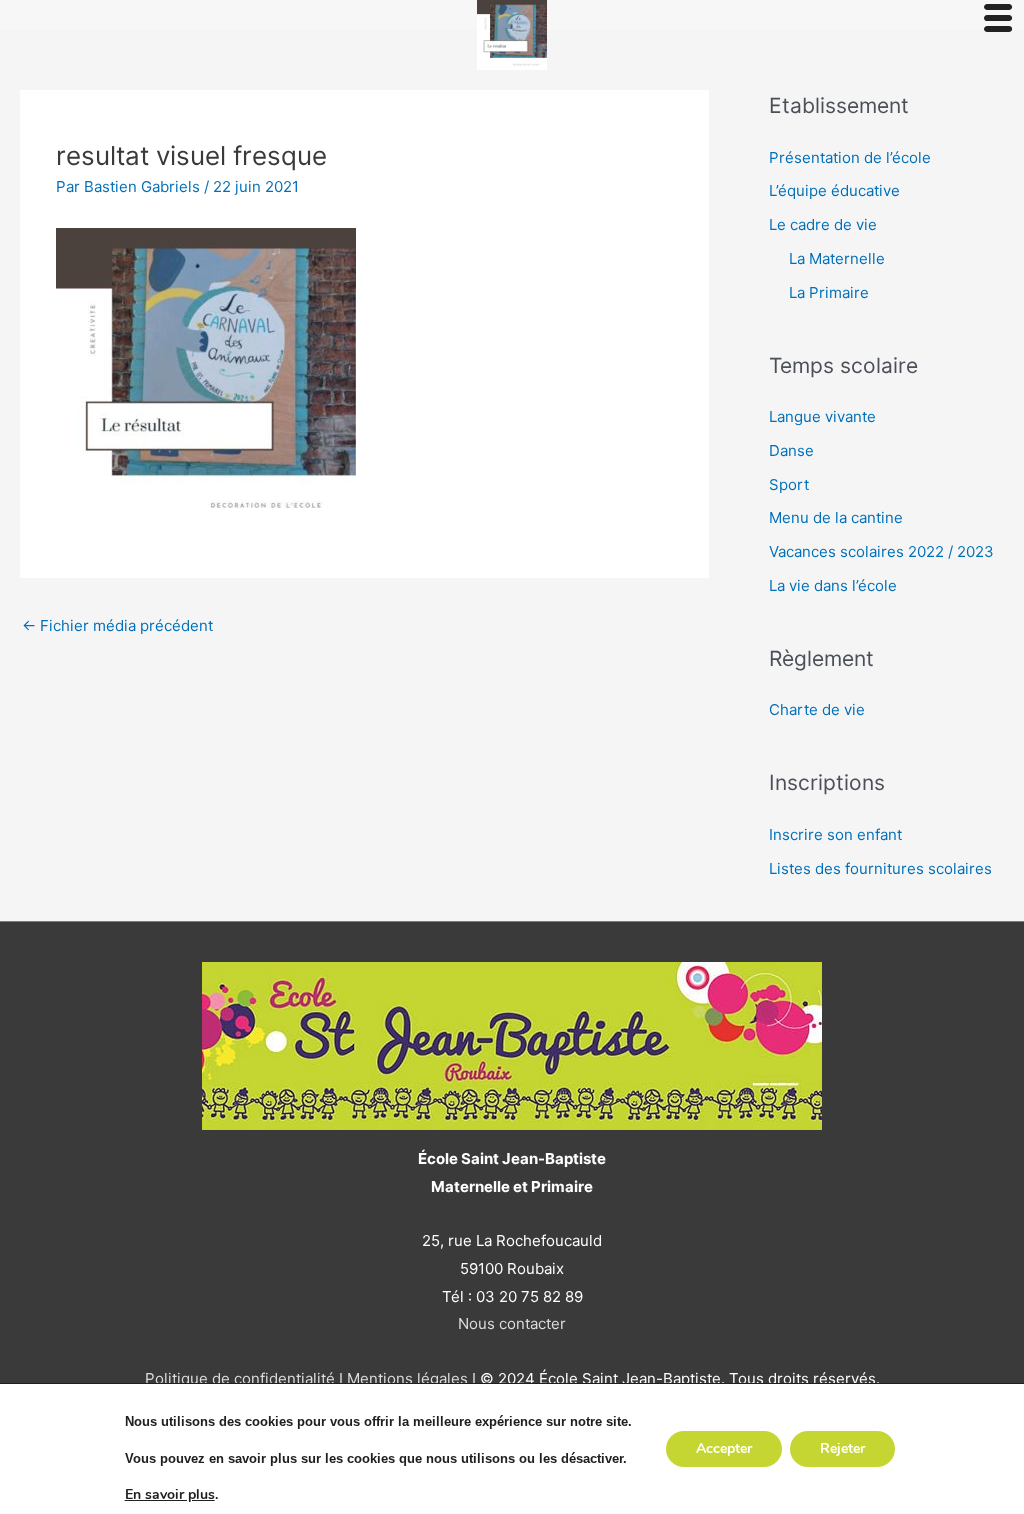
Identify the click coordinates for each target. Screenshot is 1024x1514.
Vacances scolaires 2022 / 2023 (881, 551)
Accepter (724, 1448)
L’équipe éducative (834, 190)
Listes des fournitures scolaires (880, 868)
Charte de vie (817, 709)
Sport (789, 484)
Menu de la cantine (836, 517)
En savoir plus (170, 1495)
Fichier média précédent (117, 625)
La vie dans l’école (833, 585)
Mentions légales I (409, 1378)
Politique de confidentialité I (244, 1378)
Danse (791, 450)
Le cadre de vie (823, 224)
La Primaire (829, 292)
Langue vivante (822, 416)
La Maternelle (837, 258)
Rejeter (842, 1448)
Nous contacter (512, 1323)
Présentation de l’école (850, 157)
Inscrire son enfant (835, 834)
